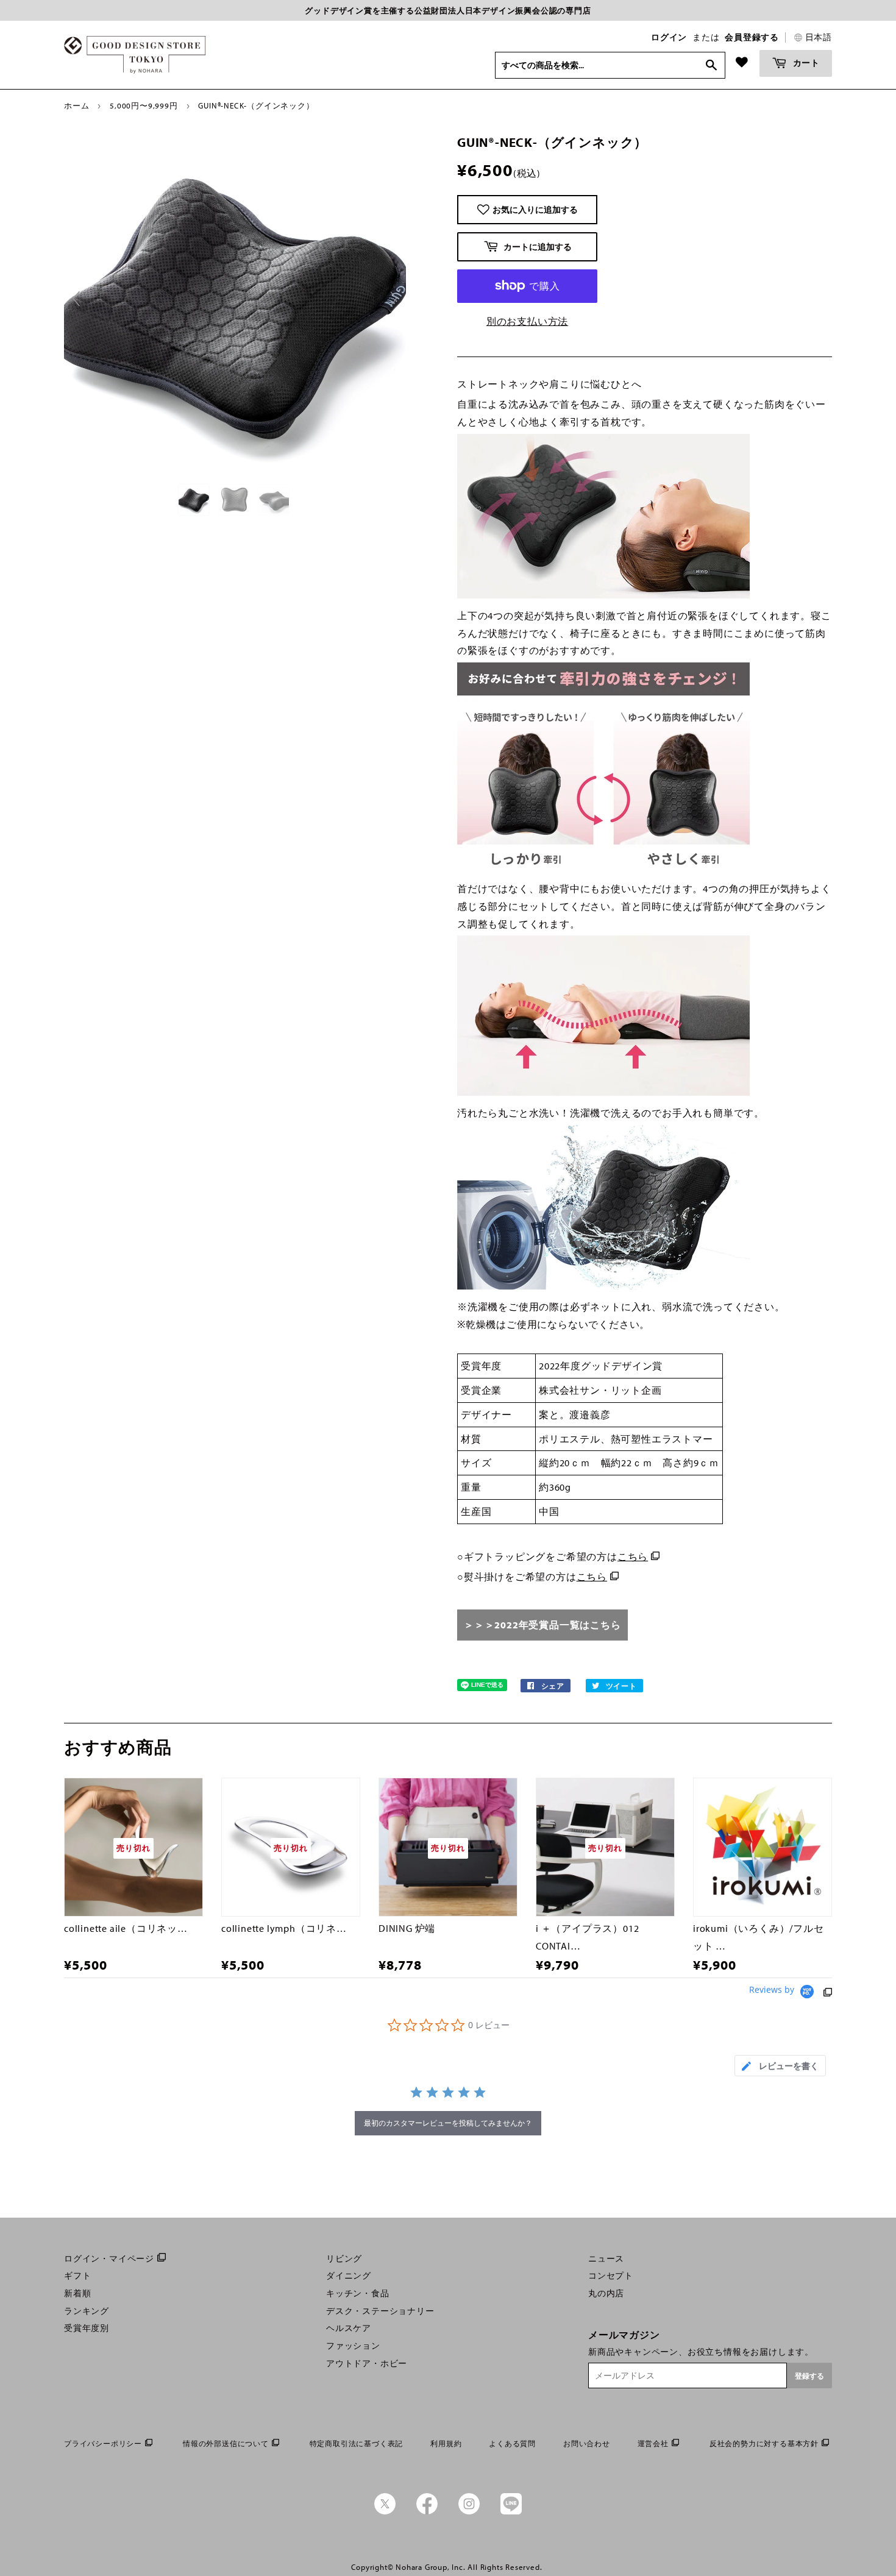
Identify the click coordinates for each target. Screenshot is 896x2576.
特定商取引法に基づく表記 (357, 2443)
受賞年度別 (87, 2328)
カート (805, 62)
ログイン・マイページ (109, 2258)
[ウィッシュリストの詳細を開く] (742, 62)
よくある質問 (512, 2443)
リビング (344, 2258)
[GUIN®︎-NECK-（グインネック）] (195, 500)
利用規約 (446, 2443)
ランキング (87, 2311)
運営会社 (653, 2443)
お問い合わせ (587, 2443)
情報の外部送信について (226, 2443)
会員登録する (752, 37)
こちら (633, 1556)
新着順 (77, 2293)
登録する (809, 2376)
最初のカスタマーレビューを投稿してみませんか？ (448, 2123)
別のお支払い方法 (527, 321)
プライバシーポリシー (103, 2443)
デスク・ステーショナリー (380, 2311)
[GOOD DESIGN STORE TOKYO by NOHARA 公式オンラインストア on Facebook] (427, 2511)
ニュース (606, 2258)
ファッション (353, 2346)
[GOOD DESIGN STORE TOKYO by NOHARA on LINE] (511, 2511)
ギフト (77, 2276)
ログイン (669, 37)
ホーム (76, 105)
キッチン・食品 (358, 2293)
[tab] (780, 2066)
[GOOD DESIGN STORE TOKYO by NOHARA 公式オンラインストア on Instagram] (469, 2511)
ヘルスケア (349, 2328)
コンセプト (611, 2276)
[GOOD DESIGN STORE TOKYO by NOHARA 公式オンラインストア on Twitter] (385, 2511)
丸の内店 (606, 2293)
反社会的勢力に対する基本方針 (764, 2443)
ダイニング (349, 2276)
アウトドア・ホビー (367, 2363)
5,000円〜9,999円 (144, 105)
